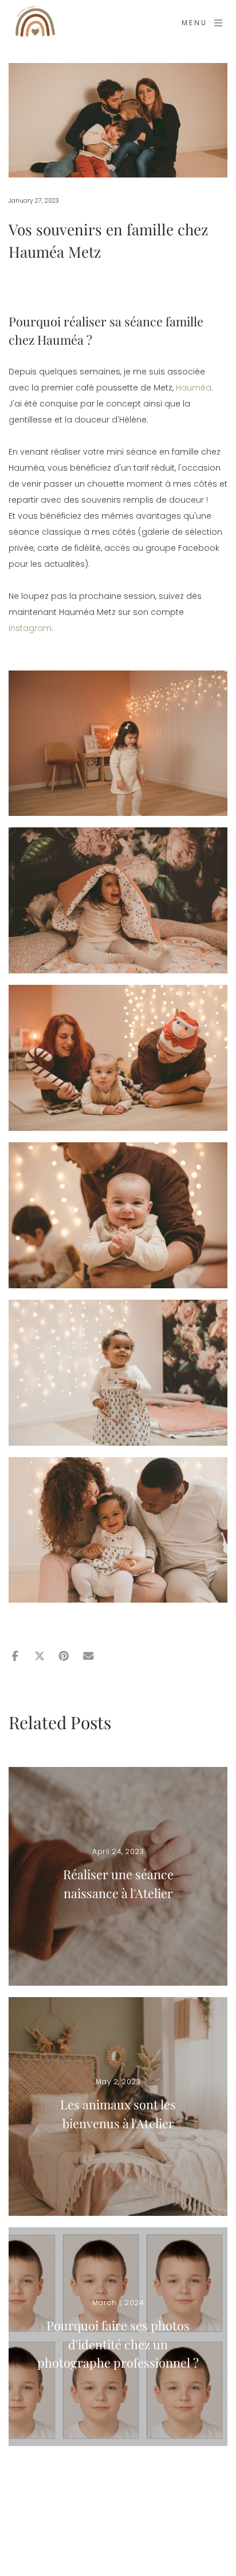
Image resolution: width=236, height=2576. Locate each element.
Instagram (30, 628)
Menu (194, 23)
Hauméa (194, 388)
